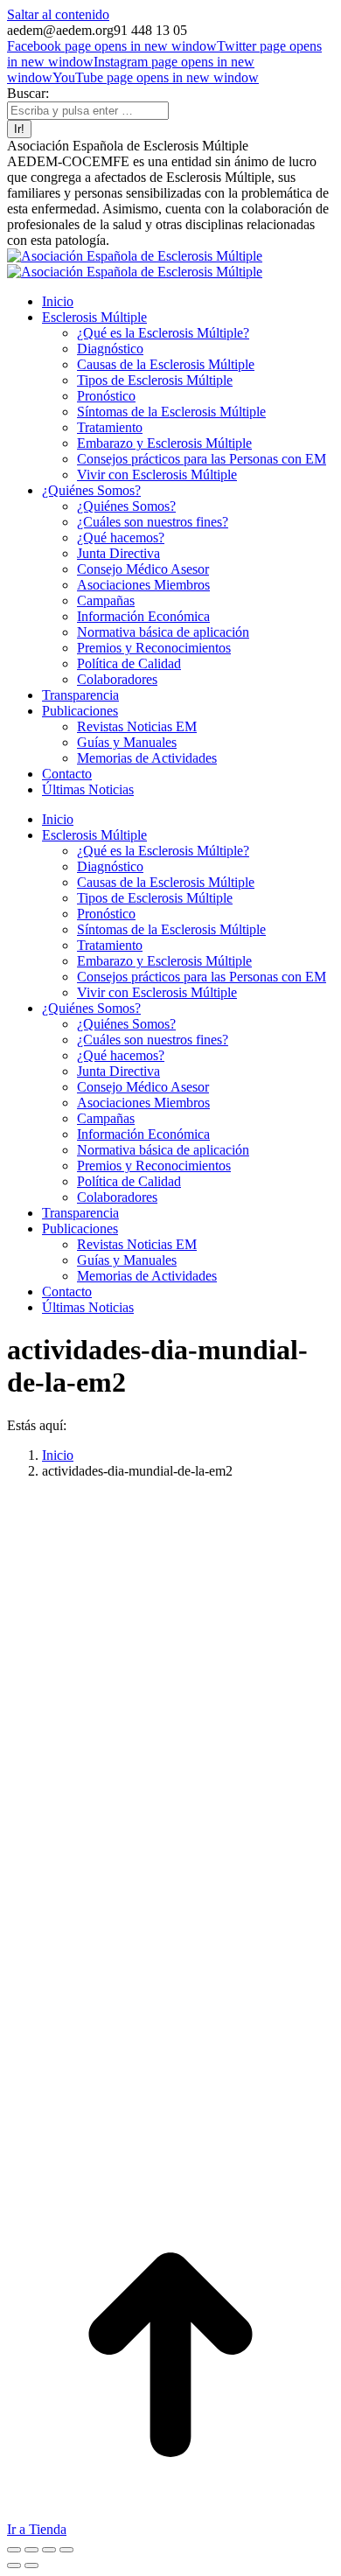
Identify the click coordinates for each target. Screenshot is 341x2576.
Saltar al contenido (58, 14)
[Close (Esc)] (14, 2550)
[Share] (31, 2550)
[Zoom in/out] (66, 2550)
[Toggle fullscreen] (49, 2550)
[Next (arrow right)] (31, 2566)
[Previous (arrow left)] (14, 2566)
